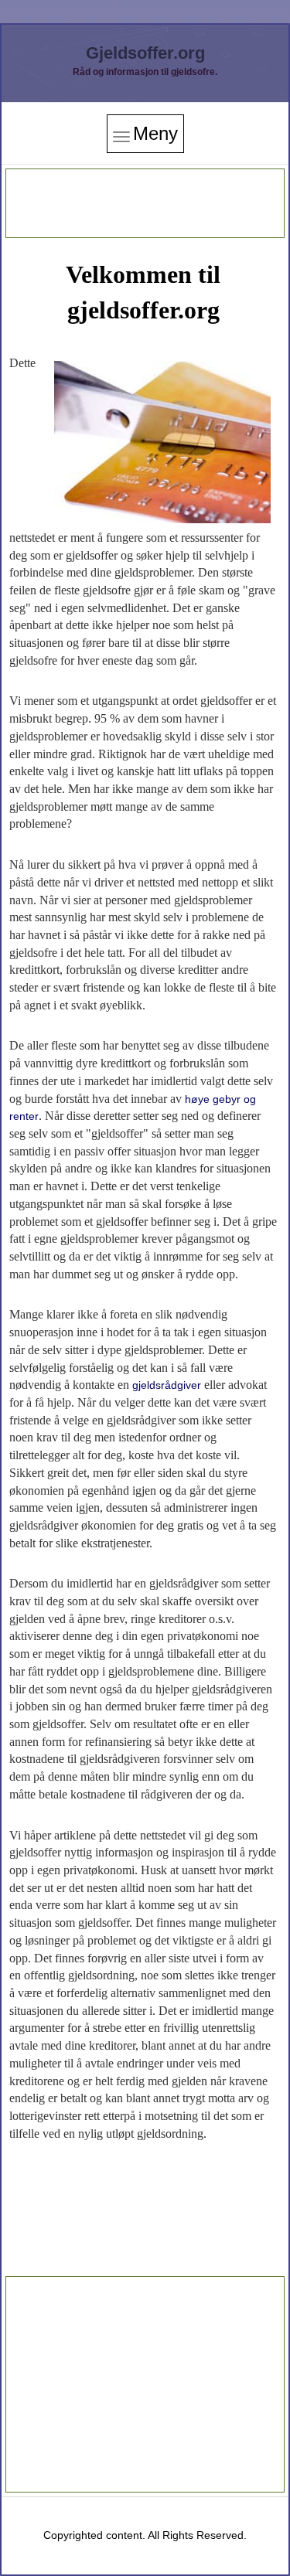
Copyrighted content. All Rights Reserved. (145, 2535)
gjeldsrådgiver (167, 1385)
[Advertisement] (145, 203)
